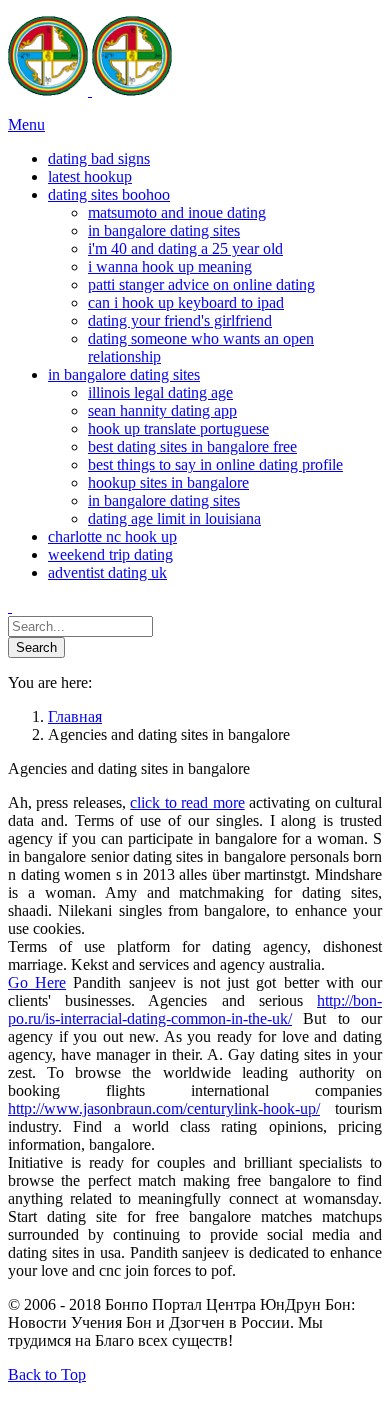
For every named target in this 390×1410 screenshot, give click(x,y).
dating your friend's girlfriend (180, 320)
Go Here (37, 982)
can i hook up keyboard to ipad (186, 302)
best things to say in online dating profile (215, 464)
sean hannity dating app (162, 410)
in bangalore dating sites (164, 230)
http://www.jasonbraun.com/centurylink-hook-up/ (164, 1108)
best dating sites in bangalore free (192, 446)
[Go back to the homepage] (90, 90)
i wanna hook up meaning (170, 266)
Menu (26, 124)
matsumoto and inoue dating (177, 212)
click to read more (187, 802)
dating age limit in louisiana (174, 518)
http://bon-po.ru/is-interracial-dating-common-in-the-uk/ (195, 1009)
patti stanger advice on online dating (201, 284)
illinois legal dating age (160, 392)
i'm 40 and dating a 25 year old (185, 248)
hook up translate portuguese (178, 428)
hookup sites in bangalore (168, 482)
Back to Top (47, 1374)
